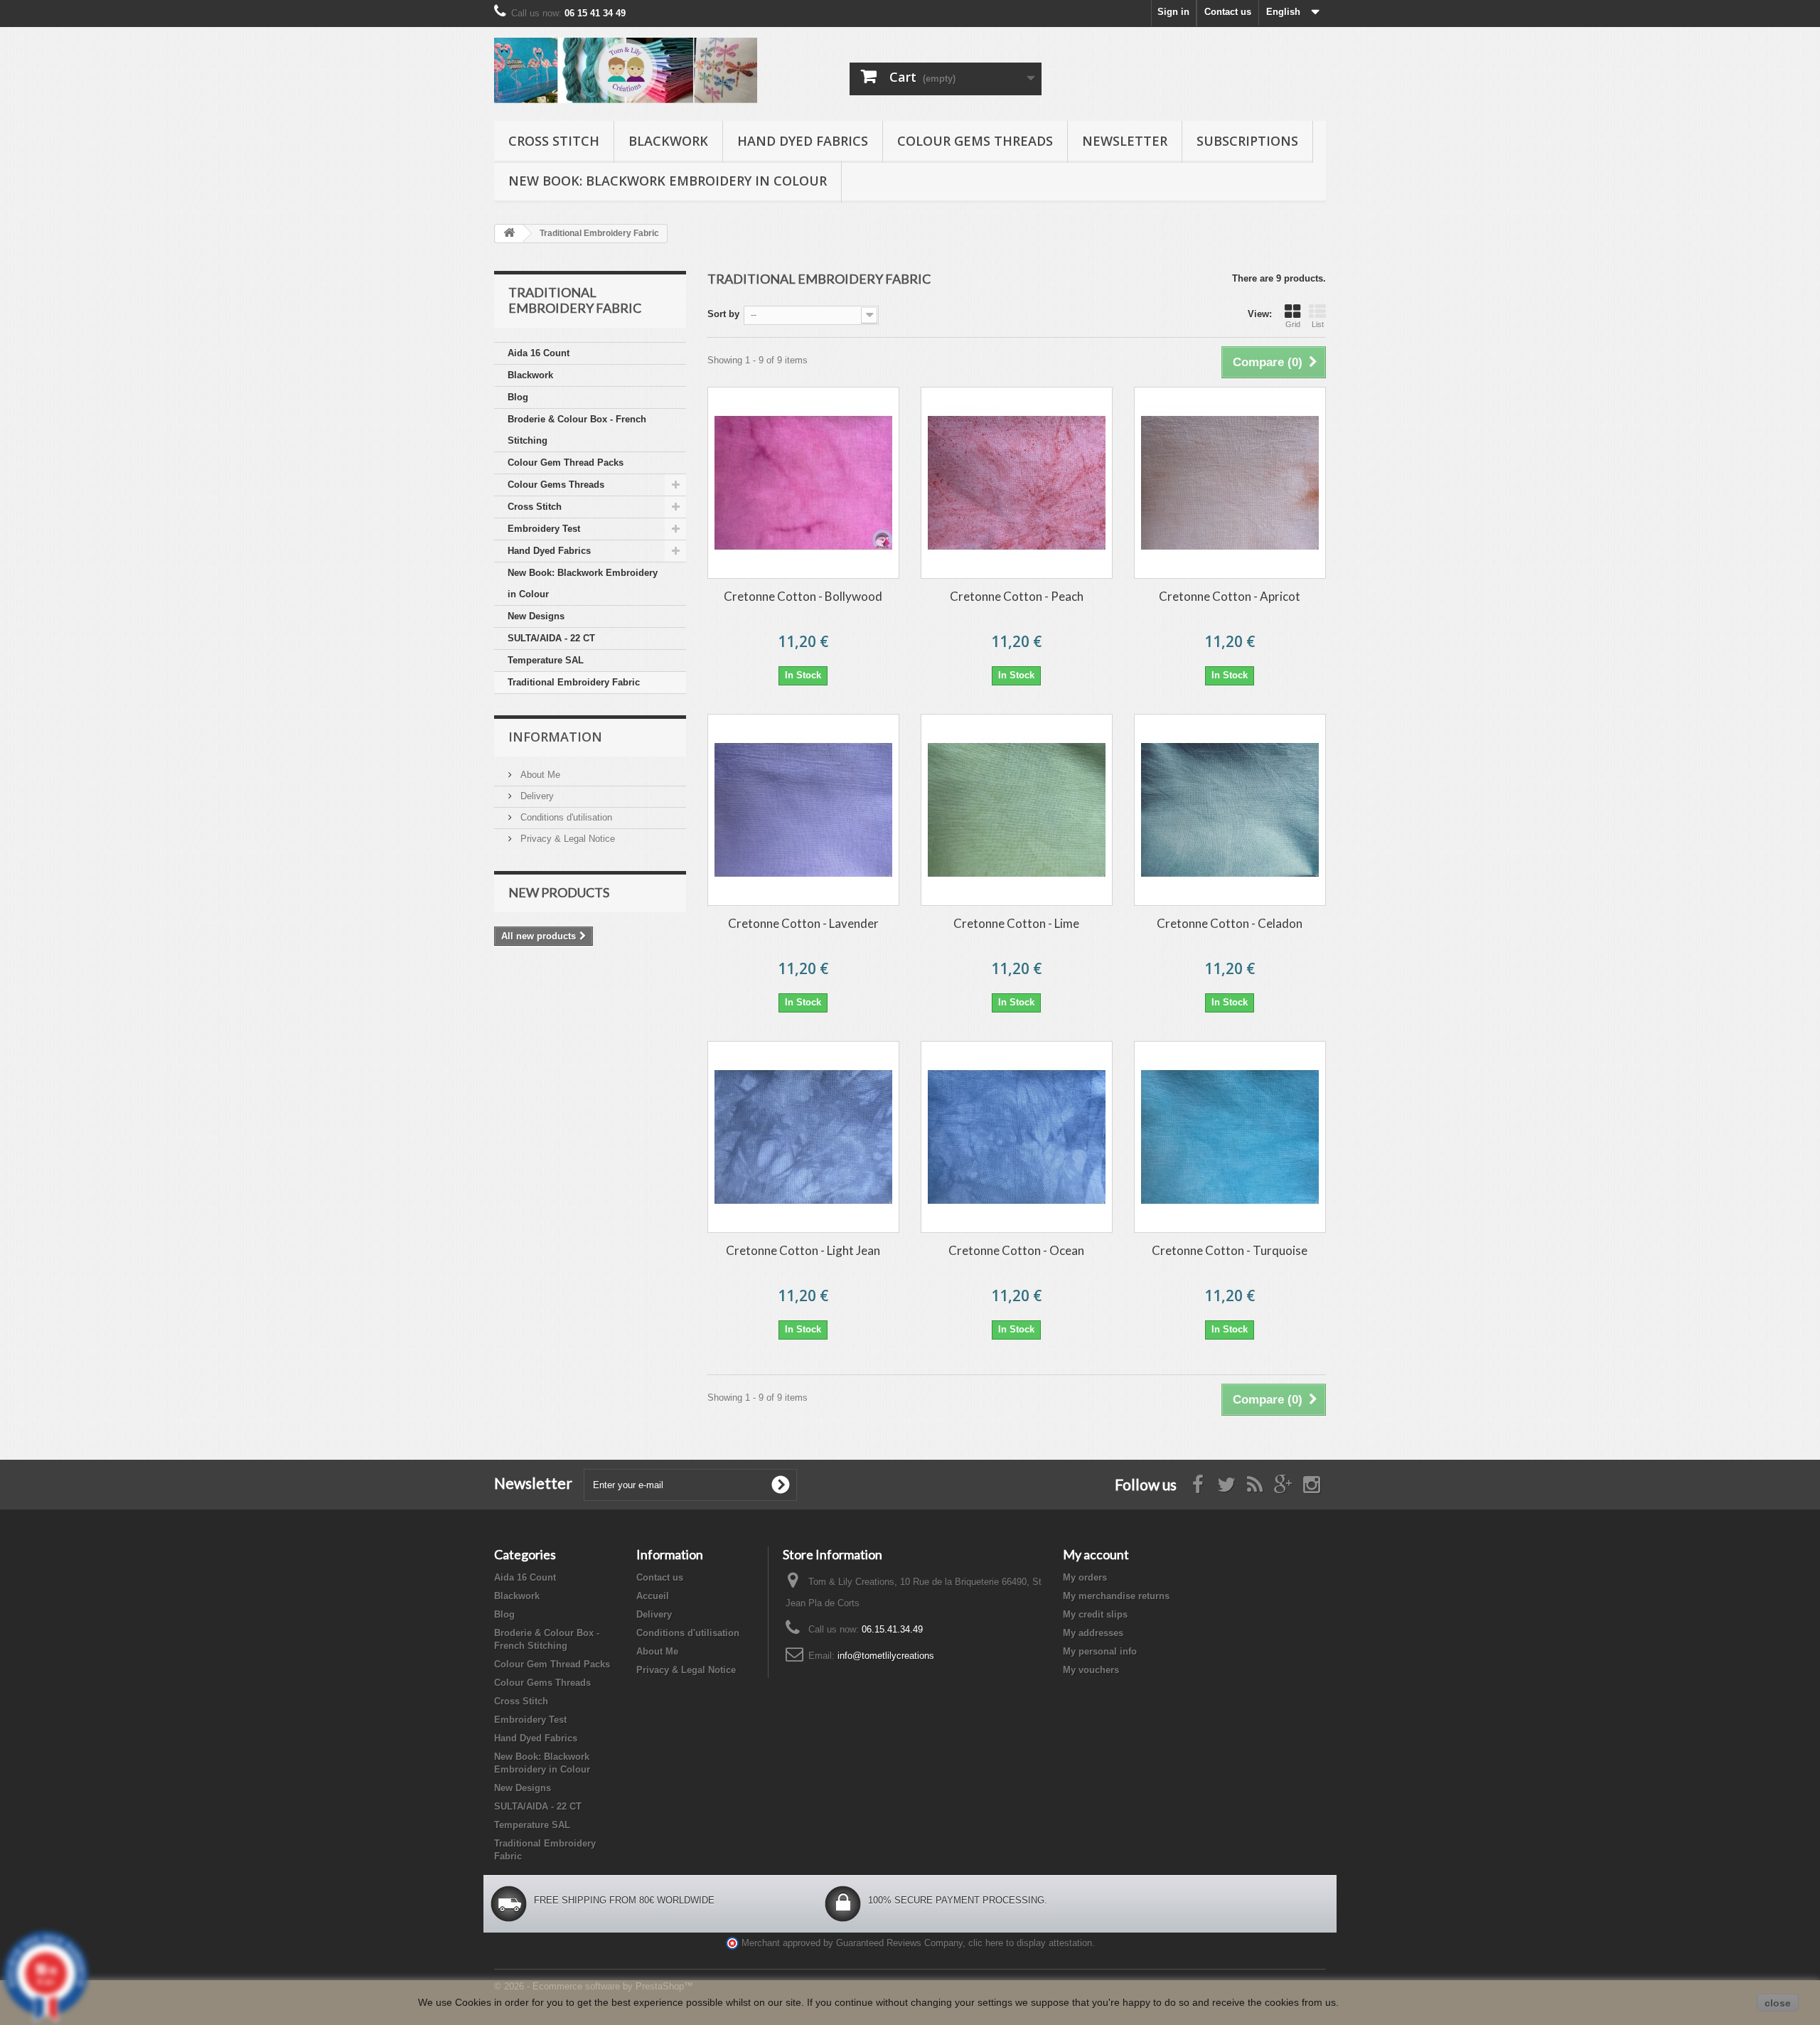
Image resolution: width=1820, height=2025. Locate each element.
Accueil (653, 1596)
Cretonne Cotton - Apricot (1230, 596)
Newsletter (1125, 141)
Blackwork (668, 141)
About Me (539, 775)
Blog (518, 397)
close (1778, 2003)
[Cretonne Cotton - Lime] (1017, 810)
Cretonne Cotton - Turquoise (1230, 1250)
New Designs (536, 616)
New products (559, 892)
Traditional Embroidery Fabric (574, 682)
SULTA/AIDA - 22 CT (551, 638)
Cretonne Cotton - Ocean (1016, 1250)
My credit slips (1095, 1614)
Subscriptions (1247, 141)
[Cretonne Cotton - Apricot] (1230, 483)
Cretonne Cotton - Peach (1017, 596)
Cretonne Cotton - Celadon (1230, 923)
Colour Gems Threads (975, 141)
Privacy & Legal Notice (566, 839)
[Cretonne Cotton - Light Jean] (803, 1137)
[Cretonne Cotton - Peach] (1017, 483)
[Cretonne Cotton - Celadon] (1230, 810)
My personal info (1100, 1651)
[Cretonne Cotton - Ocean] (1017, 1137)
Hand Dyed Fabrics (803, 141)
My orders (1085, 1577)
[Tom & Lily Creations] (626, 70)
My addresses (1093, 1633)
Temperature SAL (546, 660)
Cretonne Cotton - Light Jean (803, 1250)
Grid (1293, 324)
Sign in (1173, 12)
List (1318, 324)
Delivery (536, 796)
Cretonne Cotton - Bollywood (803, 596)
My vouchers (1091, 1670)
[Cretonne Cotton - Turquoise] (1230, 1137)
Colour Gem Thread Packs (566, 463)
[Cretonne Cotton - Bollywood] (803, 483)
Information (555, 737)
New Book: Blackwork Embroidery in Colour (668, 181)
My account (1096, 1554)
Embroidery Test (544, 529)
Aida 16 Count (539, 353)
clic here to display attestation (1030, 1943)
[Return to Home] (509, 234)
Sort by (723, 314)
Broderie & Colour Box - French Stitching (577, 430)
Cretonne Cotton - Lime (1016, 923)
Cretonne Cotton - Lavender (803, 923)
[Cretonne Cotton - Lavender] (803, 810)
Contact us (1228, 12)
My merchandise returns (1116, 1596)
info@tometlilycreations (886, 1656)
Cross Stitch (554, 141)
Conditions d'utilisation (565, 817)
